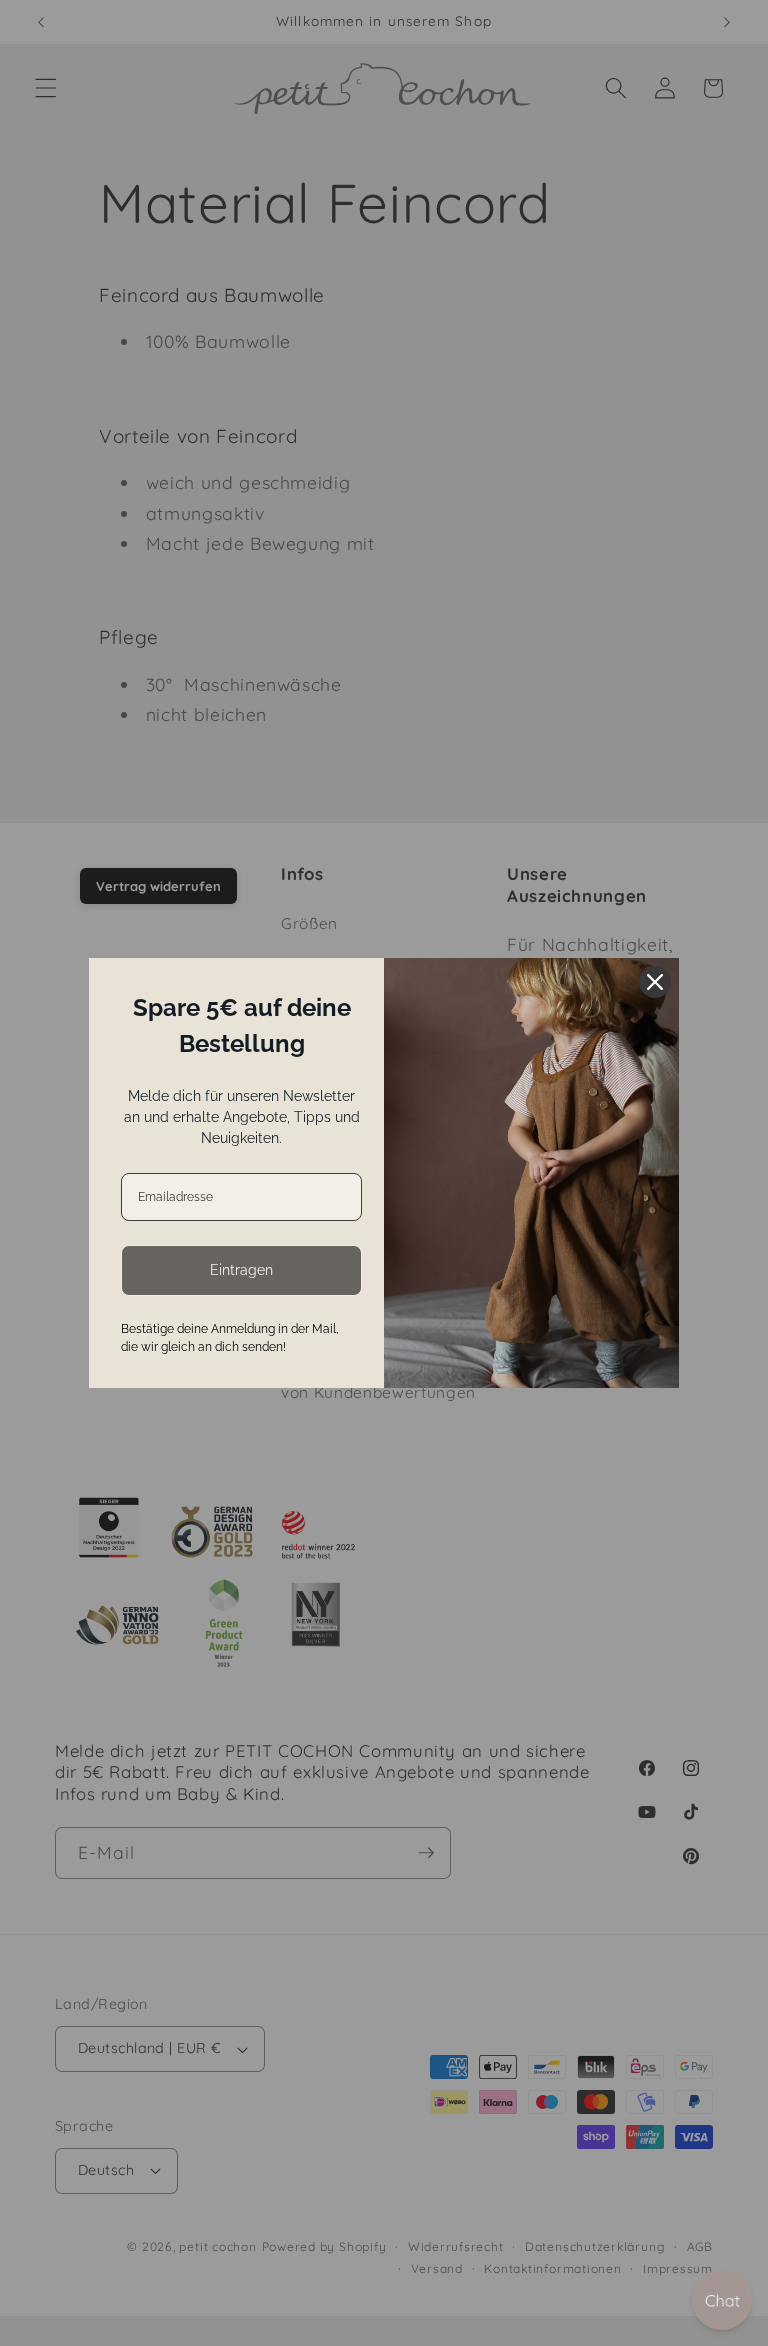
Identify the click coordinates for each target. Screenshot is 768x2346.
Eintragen (241, 1270)
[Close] (655, 982)
